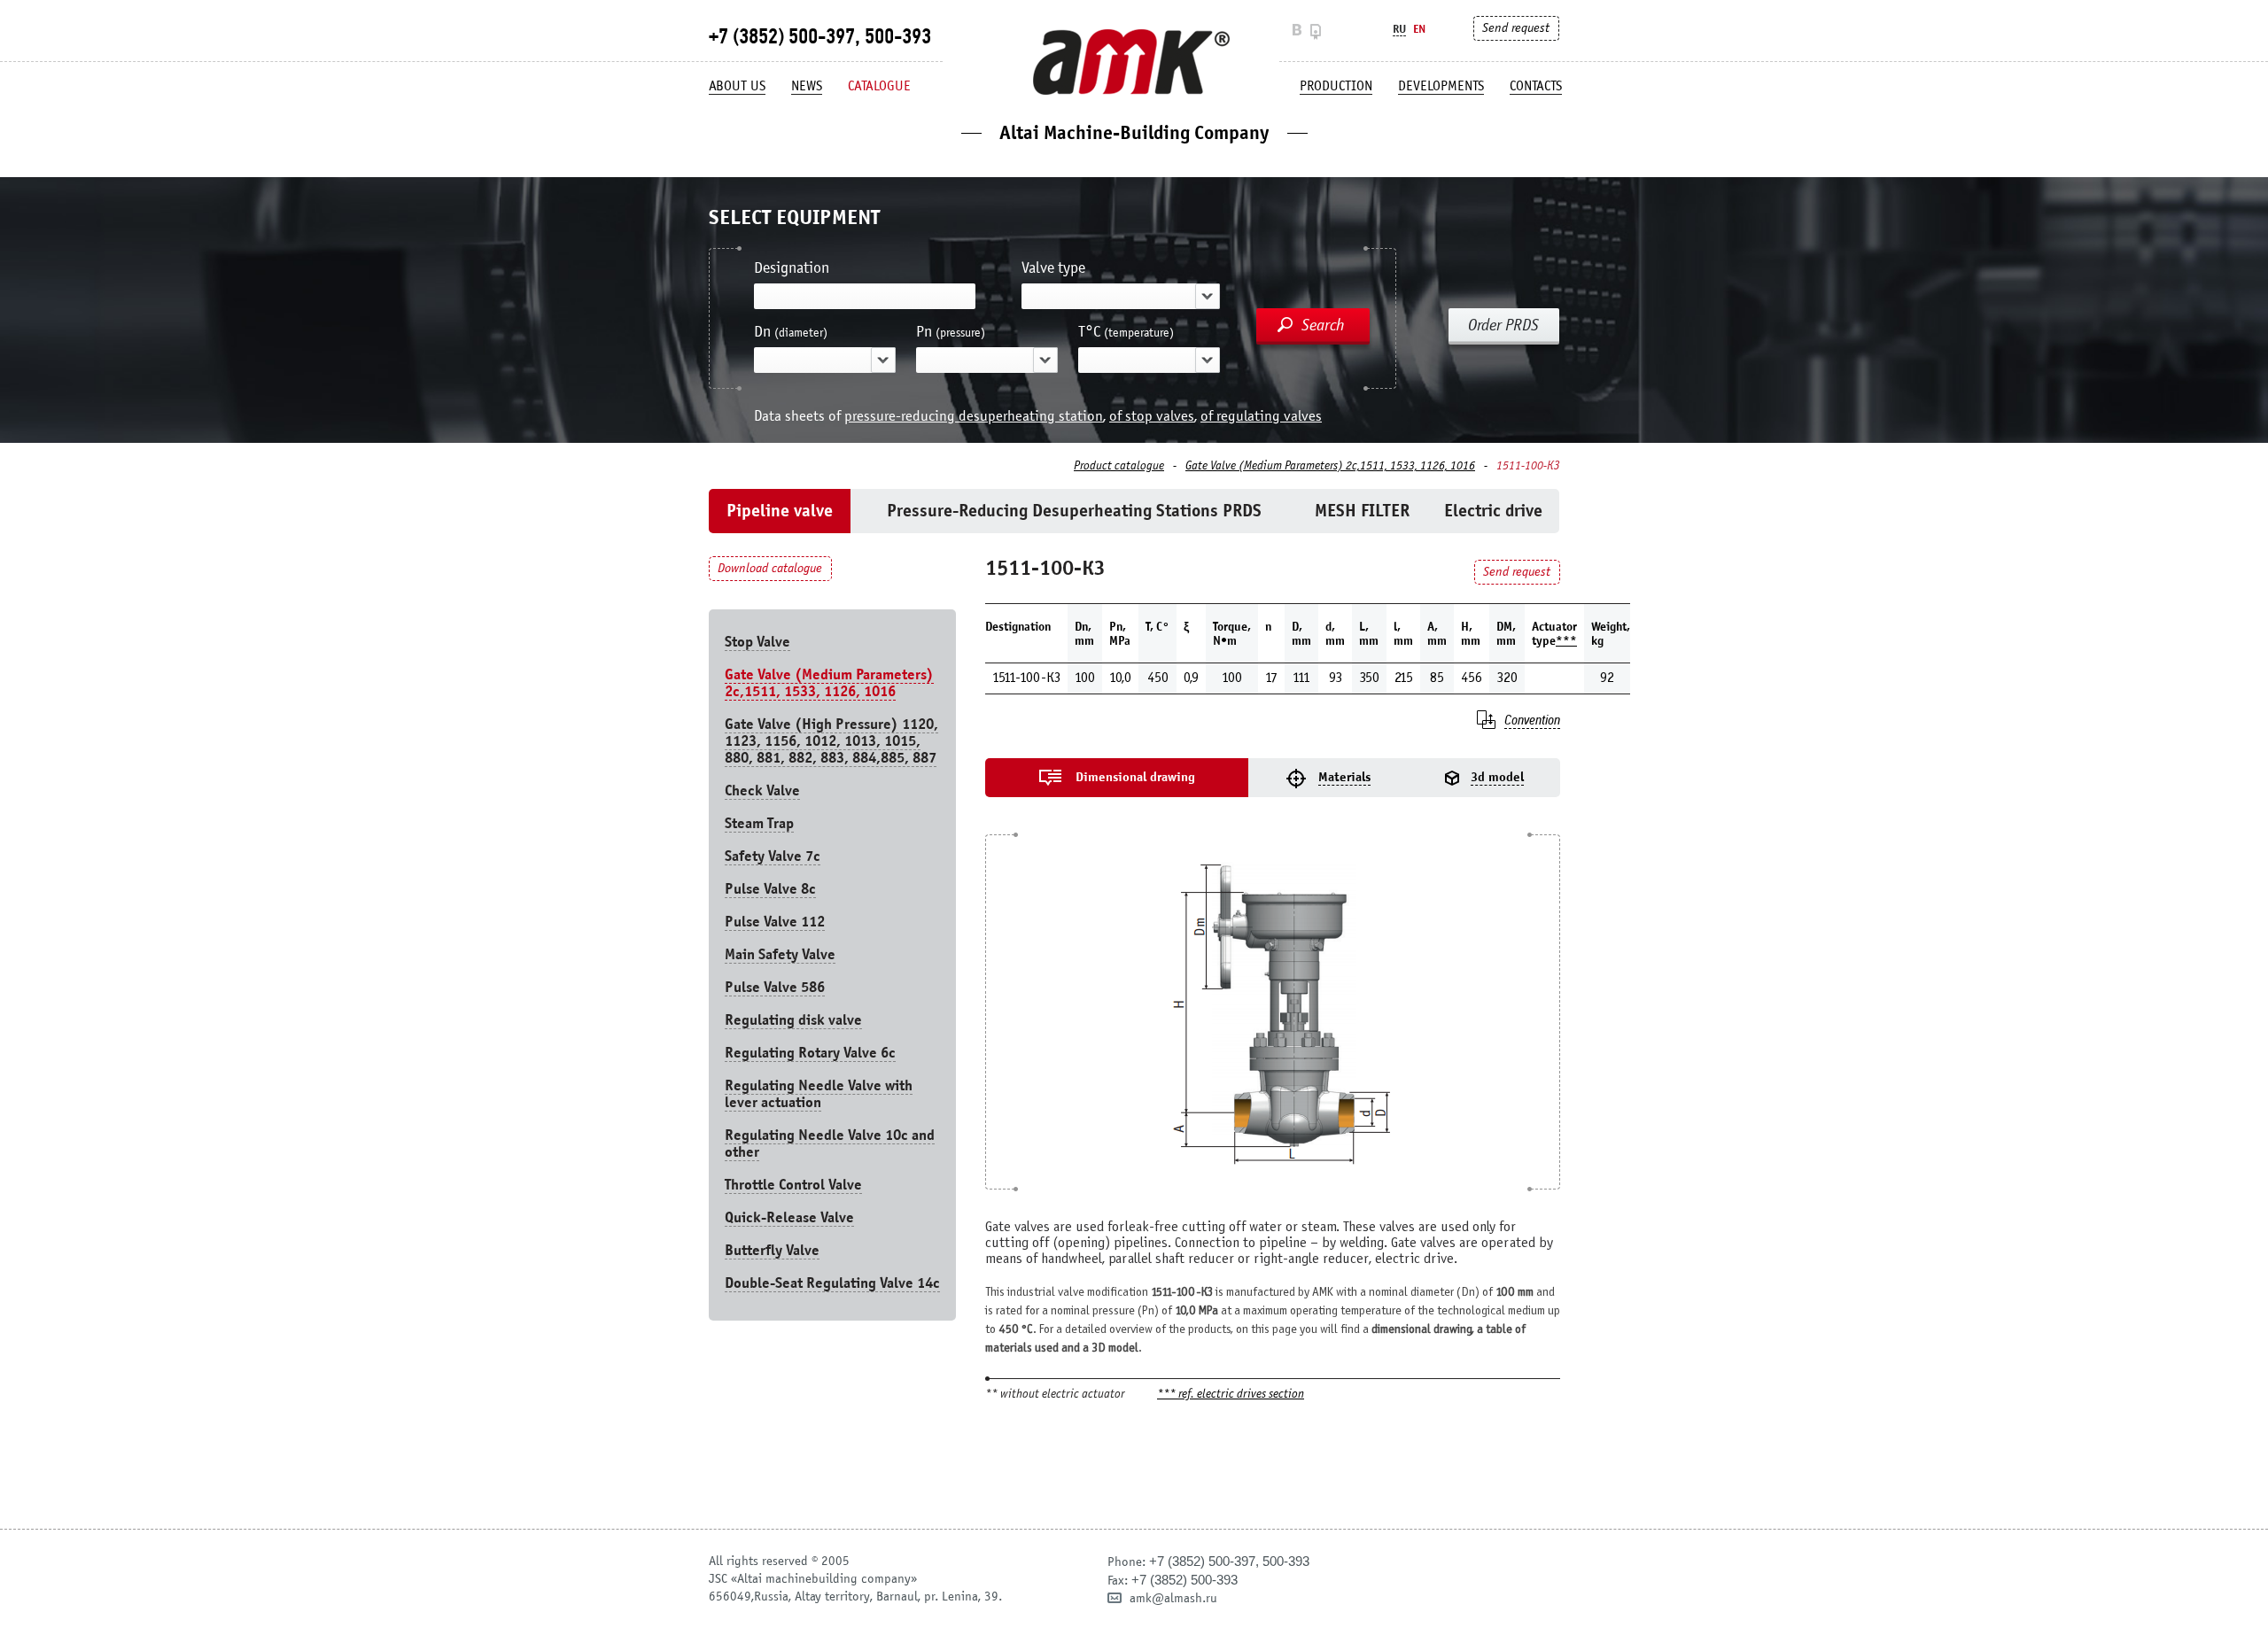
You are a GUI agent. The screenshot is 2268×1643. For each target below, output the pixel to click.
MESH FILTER (1362, 511)
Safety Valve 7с (773, 856)
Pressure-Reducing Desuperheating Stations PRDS (1074, 511)
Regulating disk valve (793, 1020)
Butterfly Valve (772, 1250)
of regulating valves (1261, 416)
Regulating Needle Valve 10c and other (830, 1143)
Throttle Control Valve (793, 1185)
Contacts (1536, 86)
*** (1566, 641)
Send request (1516, 28)
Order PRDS (1503, 325)
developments (1441, 86)
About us (737, 86)
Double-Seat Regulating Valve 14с (832, 1283)
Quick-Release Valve (789, 1217)
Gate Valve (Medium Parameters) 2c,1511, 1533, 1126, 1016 (1330, 466)
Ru (1399, 29)
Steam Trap (759, 823)
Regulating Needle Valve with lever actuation (819, 1094)
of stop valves (1152, 416)
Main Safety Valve (780, 954)
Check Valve (762, 790)
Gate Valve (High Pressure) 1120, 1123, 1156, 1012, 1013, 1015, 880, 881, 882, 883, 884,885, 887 (831, 741)
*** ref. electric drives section (1231, 1395)
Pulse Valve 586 (775, 987)
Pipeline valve (780, 511)
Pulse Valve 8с (770, 889)
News (807, 86)
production (1336, 86)
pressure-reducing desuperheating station (974, 416)
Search (1323, 325)
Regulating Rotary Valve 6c (810, 1053)
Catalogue (879, 86)
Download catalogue (770, 568)
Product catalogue (1119, 466)
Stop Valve (757, 642)
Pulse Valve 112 (775, 922)
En (1419, 29)
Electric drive (1493, 511)
